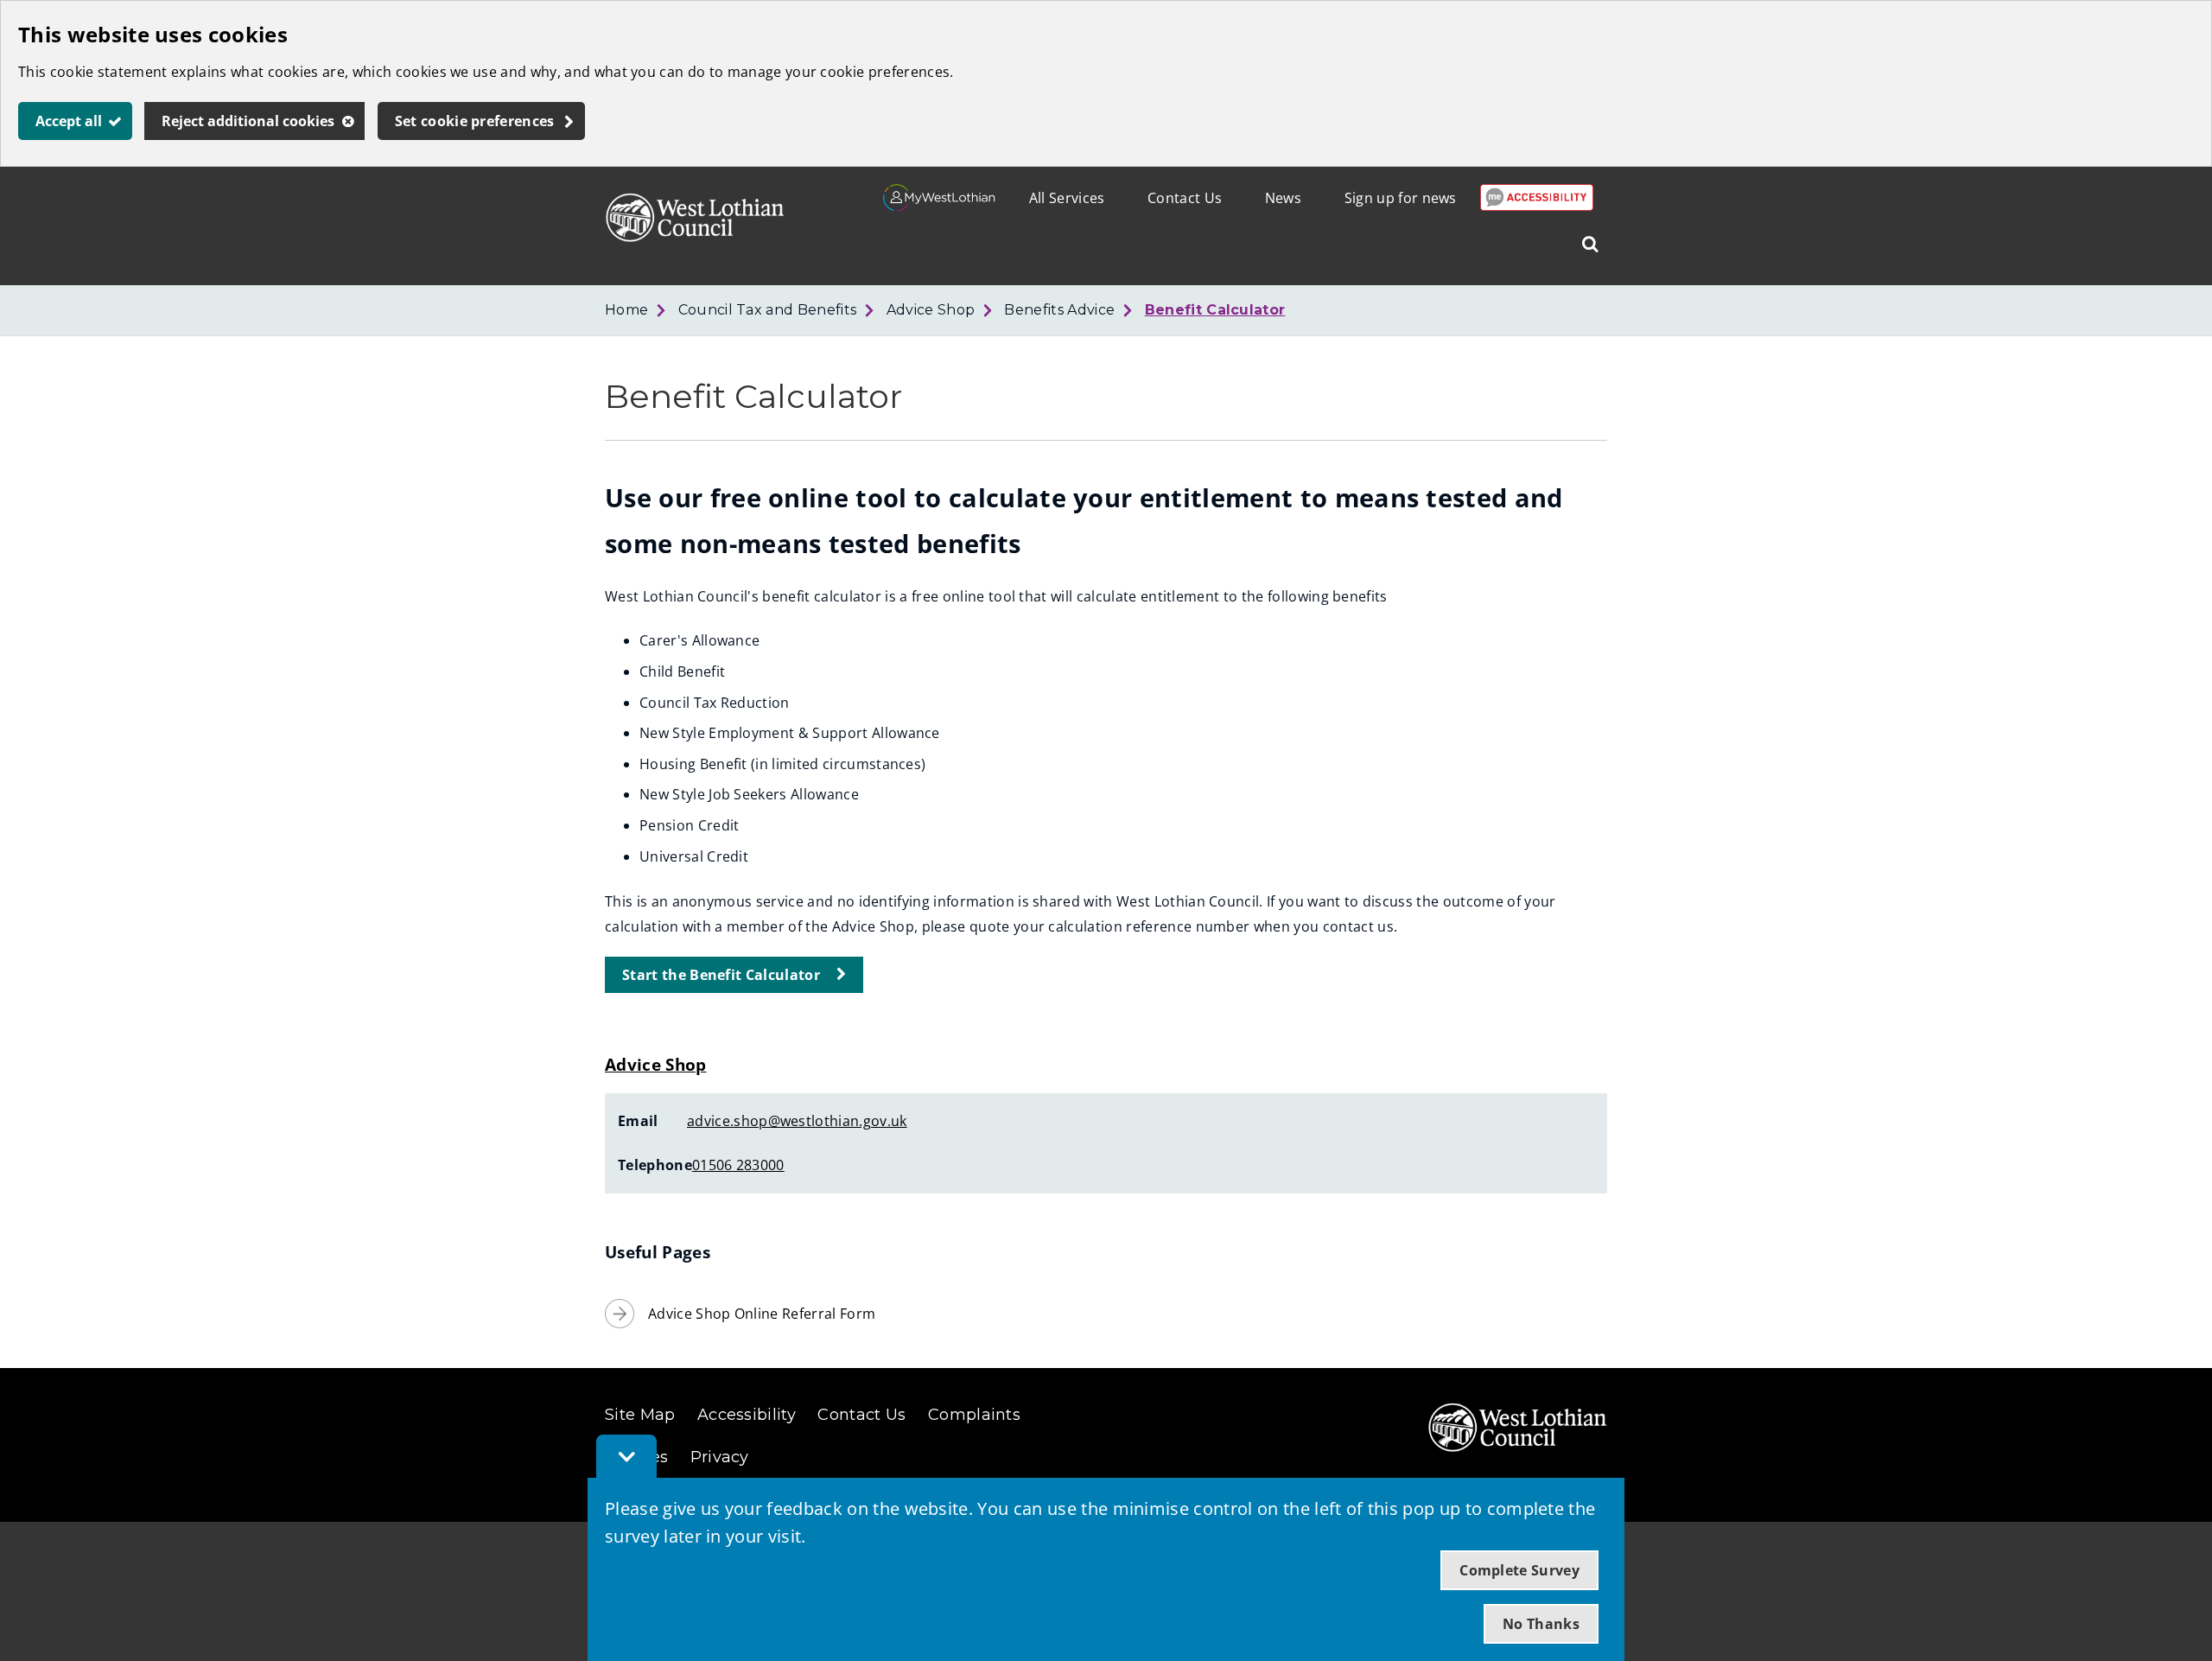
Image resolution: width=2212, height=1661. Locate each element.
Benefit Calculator (1215, 310)
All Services (1067, 198)
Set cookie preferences (475, 121)
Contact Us (1185, 198)
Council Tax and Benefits (768, 310)
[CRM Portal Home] (940, 206)
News (1283, 198)
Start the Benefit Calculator (721, 975)
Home (626, 310)
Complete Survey (1519, 1570)
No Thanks (1541, 1624)
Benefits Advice (1059, 310)
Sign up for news (1401, 198)
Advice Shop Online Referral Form (762, 1314)
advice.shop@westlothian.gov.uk (797, 1121)
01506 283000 (738, 1165)
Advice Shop (931, 310)
